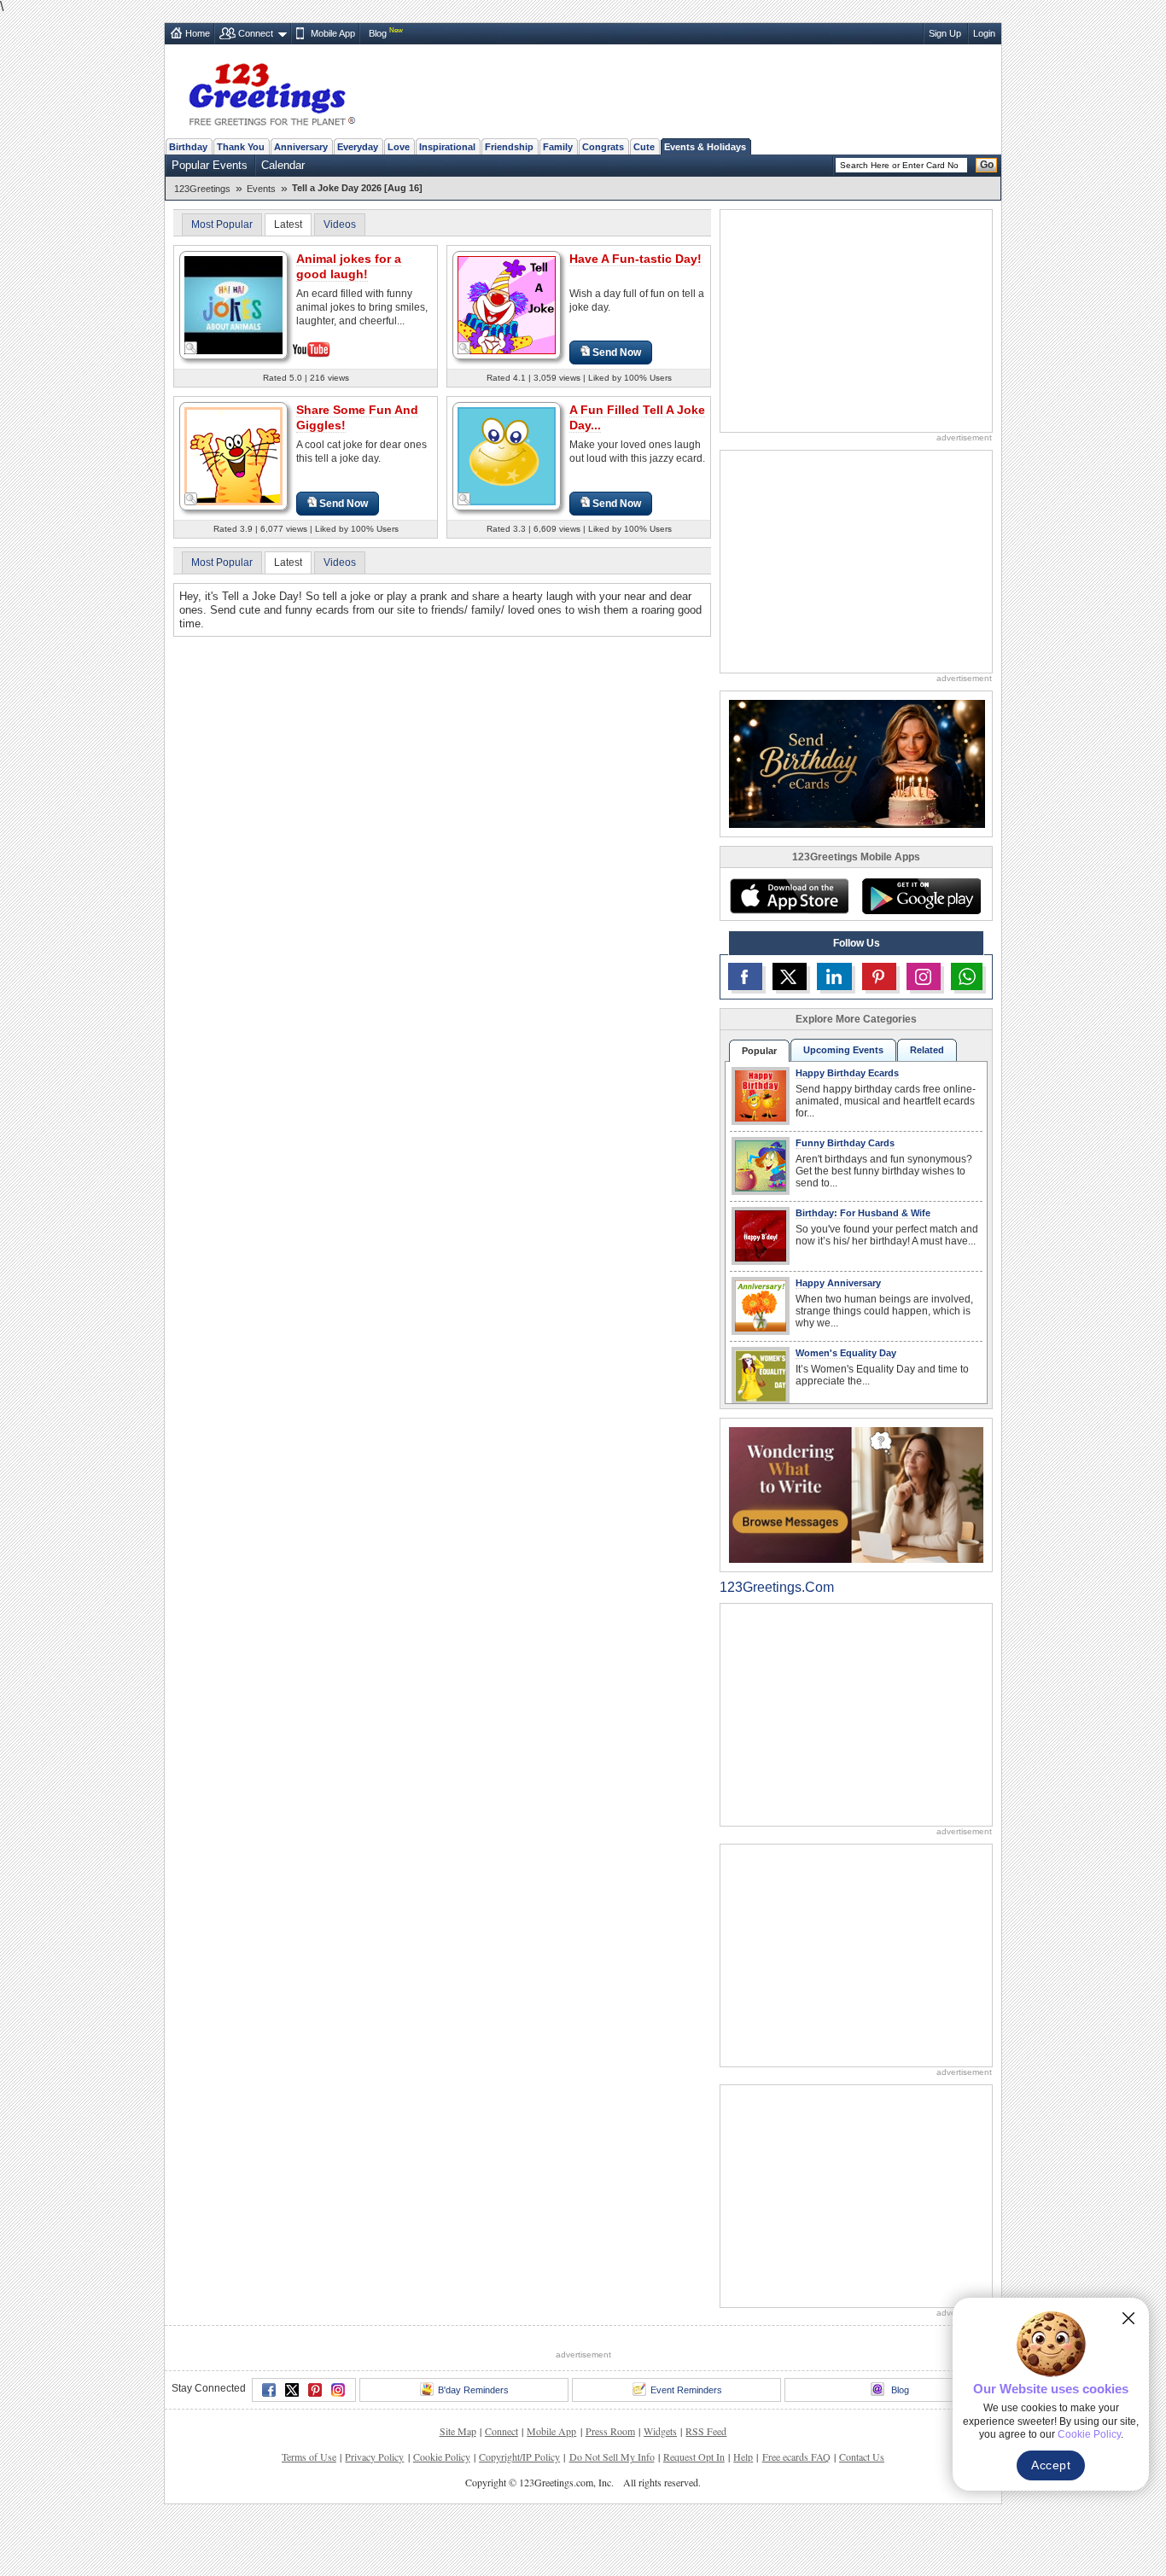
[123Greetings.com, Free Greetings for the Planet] (271, 91)
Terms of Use (309, 2520)
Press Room (610, 2494)
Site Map (458, 2494)
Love (399, 147)
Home (198, 33)
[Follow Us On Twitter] (790, 976)
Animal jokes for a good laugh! (349, 266)
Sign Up (945, 33)
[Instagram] (338, 2453)
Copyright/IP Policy (519, 2520)
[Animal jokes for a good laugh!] (233, 303)
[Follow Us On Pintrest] (879, 976)
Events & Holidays (705, 147)
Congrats (603, 147)
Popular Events (210, 165)
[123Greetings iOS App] (789, 896)
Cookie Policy (442, 2520)
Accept (1051, 2465)
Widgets (660, 2494)
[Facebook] (269, 2453)
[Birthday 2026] (857, 763)
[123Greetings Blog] (856, 1494)
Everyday (358, 147)
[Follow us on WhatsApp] (967, 976)
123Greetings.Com (777, 1587)
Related (927, 1050)
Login (984, 33)
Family (558, 147)
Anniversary (301, 147)
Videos (340, 224)
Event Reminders (686, 2453)
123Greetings (202, 189)
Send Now (617, 353)
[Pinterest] (315, 2453)
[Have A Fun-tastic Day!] (507, 304)
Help (743, 2520)
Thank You (241, 147)
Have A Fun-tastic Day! (635, 259)
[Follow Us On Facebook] (745, 976)
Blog (378, 33)
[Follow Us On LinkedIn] (834, 976)
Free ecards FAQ (796, 2520)
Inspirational (447, 147)
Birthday (188, 147)
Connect (256, 33)
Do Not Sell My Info (612, 2520)
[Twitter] (292, 2453)
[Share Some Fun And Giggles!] (233, 455)
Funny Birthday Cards (845, 1143)
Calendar (283, 165)
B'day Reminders (473, 2453)
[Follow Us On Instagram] (924, 976)
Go (987, 165)
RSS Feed (706, 2494)
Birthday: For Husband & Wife (863, 1213)
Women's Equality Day (846, 1353)
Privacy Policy (374, 2520)
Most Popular (222, 224)
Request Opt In (694, 2520)
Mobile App (333, 33)
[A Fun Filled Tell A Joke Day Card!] (507, 455)
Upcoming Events (843, 1050)
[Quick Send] (191, 348)
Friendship (509, 147)
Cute (644, 147)
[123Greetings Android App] (921, 896)
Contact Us (862, 2520)
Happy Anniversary (838, 1283)
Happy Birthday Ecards (847, 1073)
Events (261, 189)
